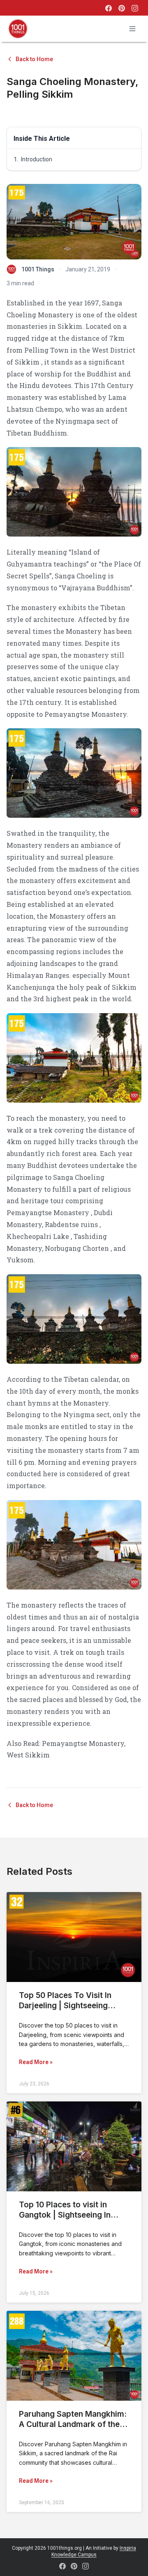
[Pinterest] (122, 8)
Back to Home (34, 59)
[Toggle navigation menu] (132, 29)
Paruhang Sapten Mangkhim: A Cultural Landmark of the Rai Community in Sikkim (73, 2424)
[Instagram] (135, 8)
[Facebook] (109, 8)
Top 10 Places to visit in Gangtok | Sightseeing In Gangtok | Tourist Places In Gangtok (69, 2220)
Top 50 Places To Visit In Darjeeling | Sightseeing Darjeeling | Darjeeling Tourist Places (65, 2011)
